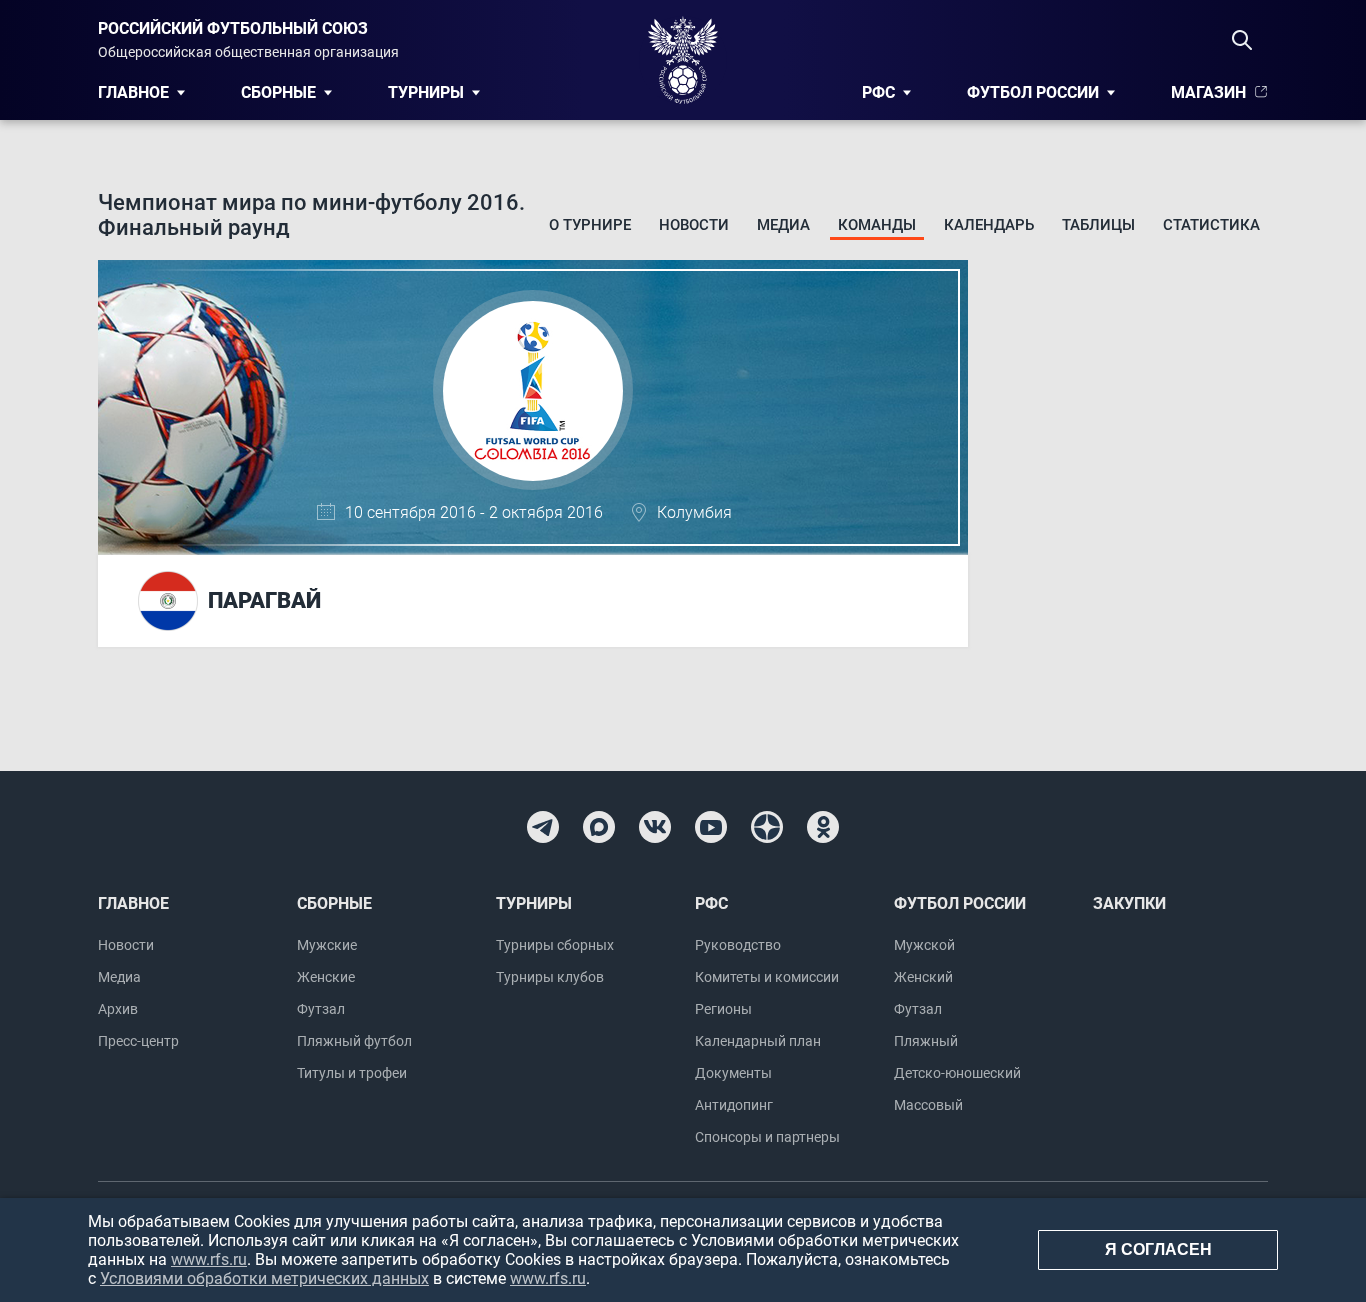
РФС (878, 92)
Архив (118, 1009)
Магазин (1208, 92)
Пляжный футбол (354, 1041)
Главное (133, 92)
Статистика (1211, 225)
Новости (694, 225)
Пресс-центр (138, 1041)
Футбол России (1033, 92)
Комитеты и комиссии (767, 977)
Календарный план (758, 1041)
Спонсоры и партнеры (767, 1137)
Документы (733, 1073)
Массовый (928, 1105)
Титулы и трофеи (352, 1073)
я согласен (1158, 1249)
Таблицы (1098, 225)
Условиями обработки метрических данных (264, 1278)
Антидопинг (734, 1105)
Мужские (327, 945)
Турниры (426, 92)
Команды (877, 225)
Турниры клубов (550, 977)
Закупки (1129, 903)
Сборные (278, 92)
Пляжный (926, 1041)
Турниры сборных (555, 945)
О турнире (590, 225)
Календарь (989, 225)
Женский (923, 977)
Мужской (924, 945)
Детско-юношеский (957, 1073)
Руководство (738, 945)
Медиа (783, 225)
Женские (326, 977)
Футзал (321, 1009)
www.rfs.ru (209, 1259)
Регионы (723, 1009)
